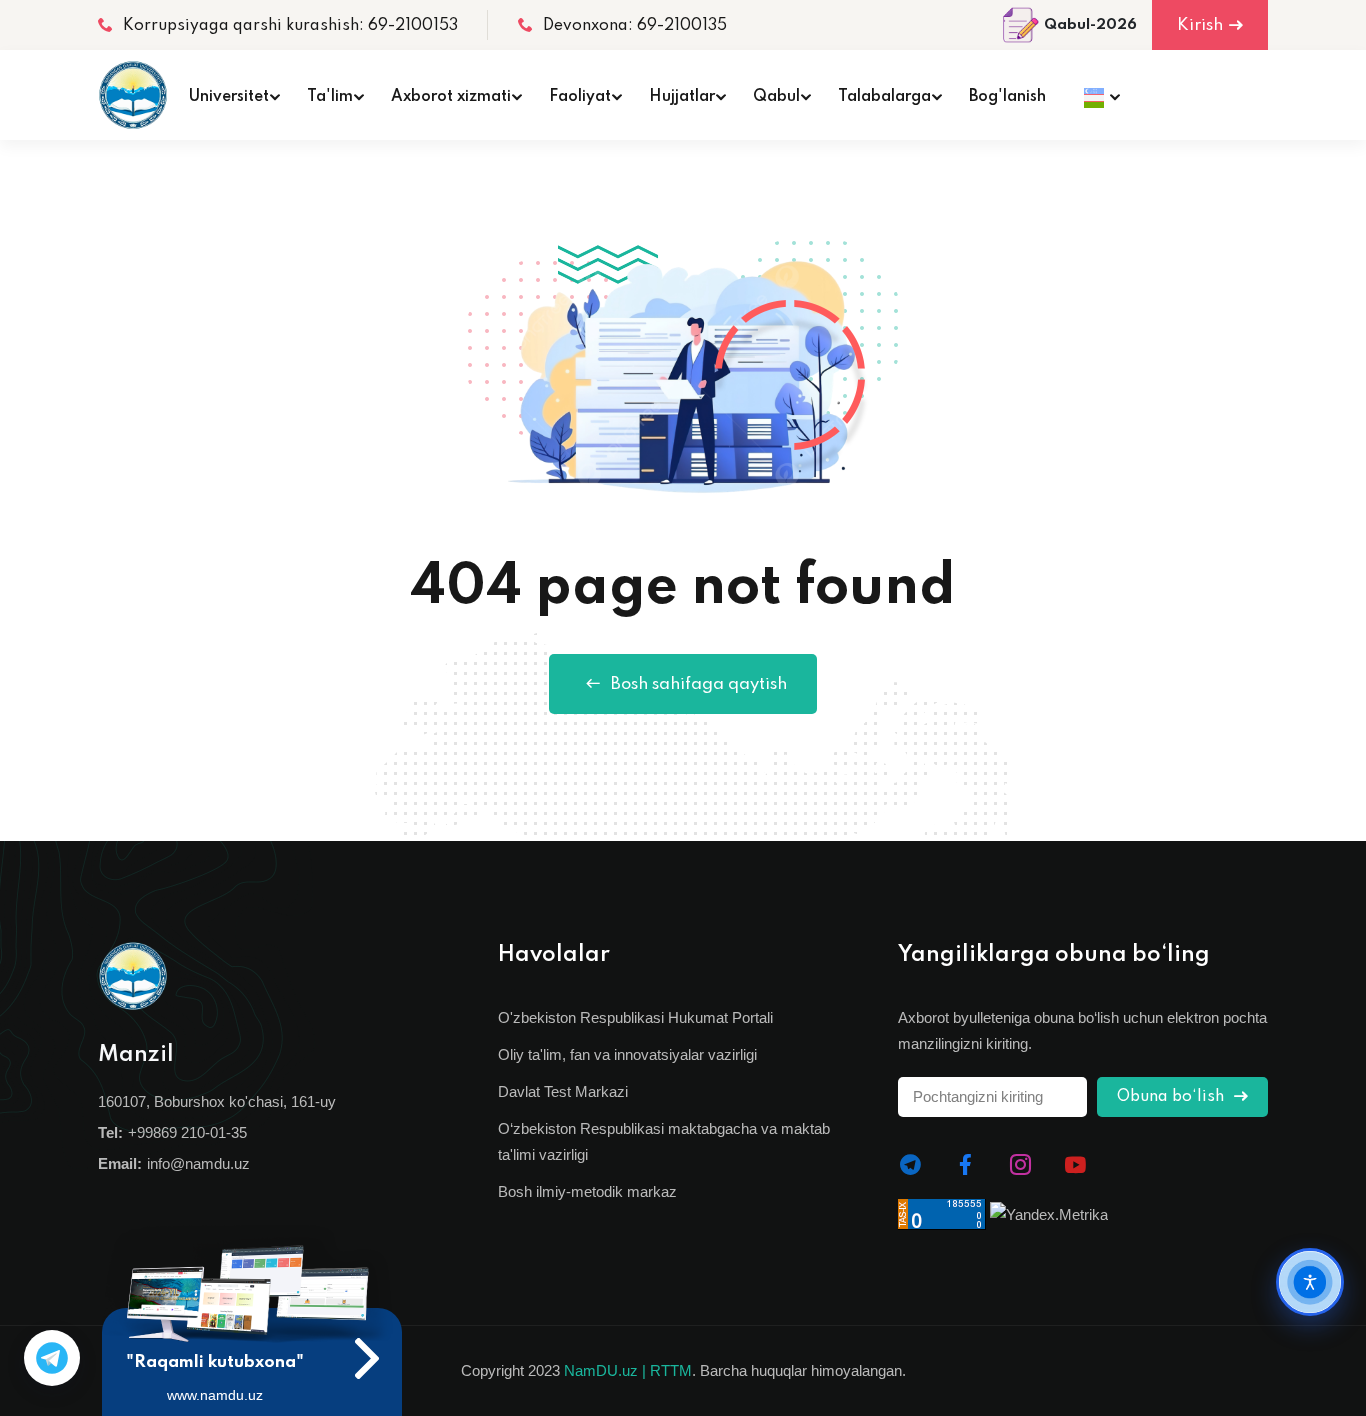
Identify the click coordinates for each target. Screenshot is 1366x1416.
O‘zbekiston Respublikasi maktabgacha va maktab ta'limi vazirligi (664, 1141)
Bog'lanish (1007, 97)
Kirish (1200, 25)
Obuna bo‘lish (1172, 1097)
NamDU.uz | (605, 1370)
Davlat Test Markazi (563, 1091)
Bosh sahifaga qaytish (699, 684)
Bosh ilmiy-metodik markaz (587, 1191)
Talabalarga (884, 97)
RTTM (671, 1370)
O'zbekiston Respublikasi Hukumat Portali (635, 1017)
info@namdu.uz (198, 1163)
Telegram (52, 1358)
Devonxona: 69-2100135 (635, 26)
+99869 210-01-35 (187, 1132)
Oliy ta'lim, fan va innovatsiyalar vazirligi (627, 1054)
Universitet (229, 97)
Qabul (776, 97)
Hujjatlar (682, 97)
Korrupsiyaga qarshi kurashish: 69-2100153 (290, 26)
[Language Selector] (1096, 95)
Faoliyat (580, 97)
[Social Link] (910, 1165)
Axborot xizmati (451, 97)
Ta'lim (330, 97)
